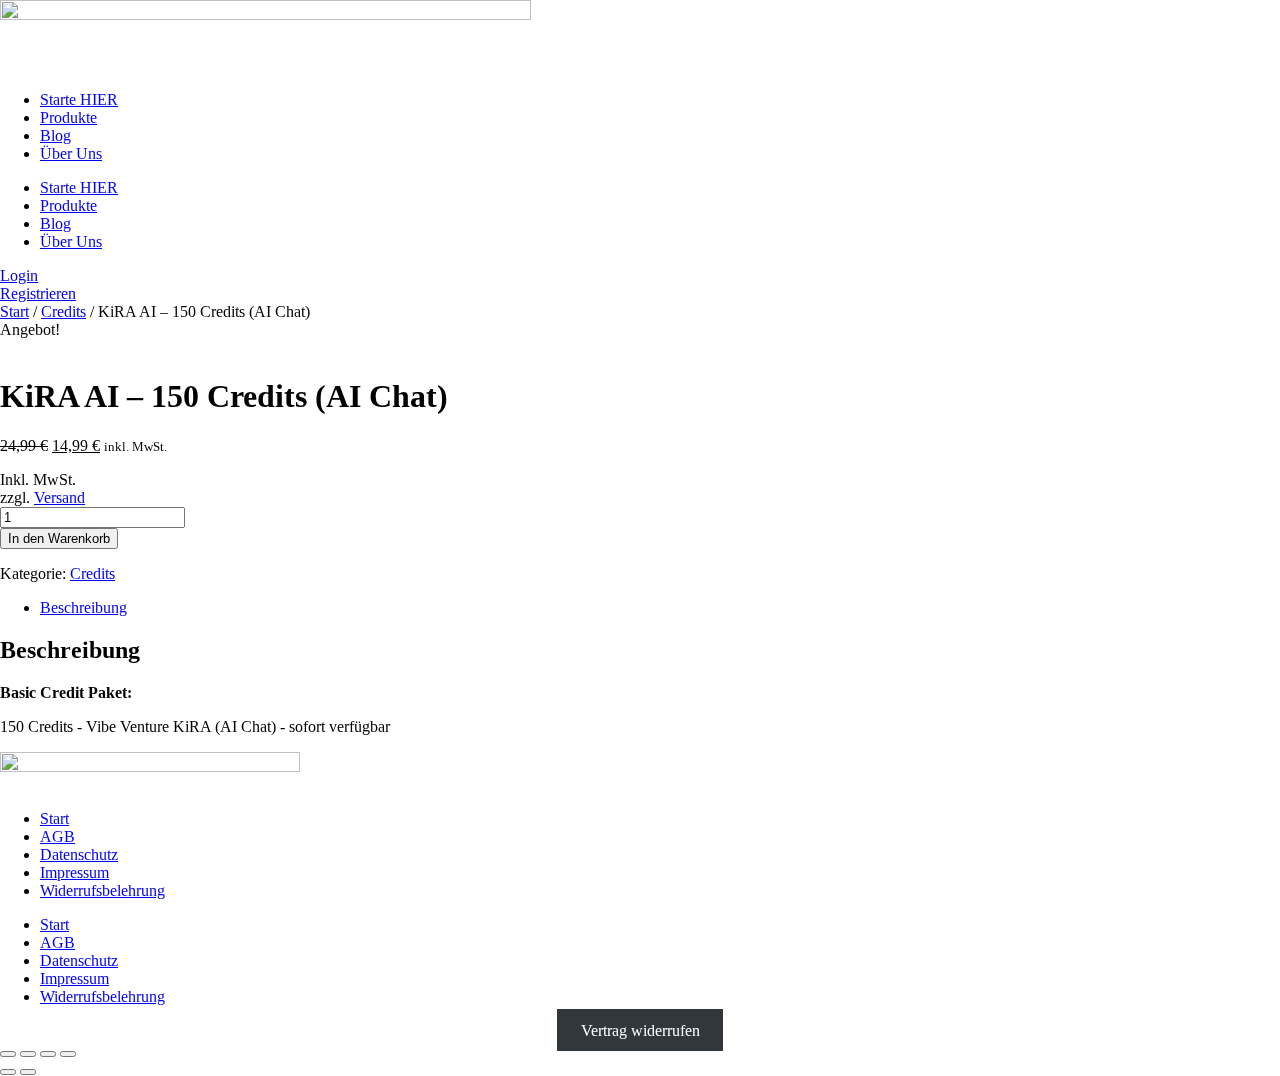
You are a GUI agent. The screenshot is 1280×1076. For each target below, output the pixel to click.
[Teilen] (48, 1054)
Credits (63, 311)
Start (14, 311)
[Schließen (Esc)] (68, 1054)
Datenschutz (79, 854)
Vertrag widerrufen (640, 1030)
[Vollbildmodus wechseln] (28, 1054)
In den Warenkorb (59, 538)
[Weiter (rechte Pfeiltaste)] (28, 1072)
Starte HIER (79, 99)
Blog (55, 135)
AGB (57, 836)
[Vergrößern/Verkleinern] (8, 1054)
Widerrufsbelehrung (102, 890)
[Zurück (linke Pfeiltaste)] (8, 1072)
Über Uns (71, 153)
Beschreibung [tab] (83, 607)
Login (19, 275)
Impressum (74, 872)
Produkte (68, 117)
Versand (59, 497)
